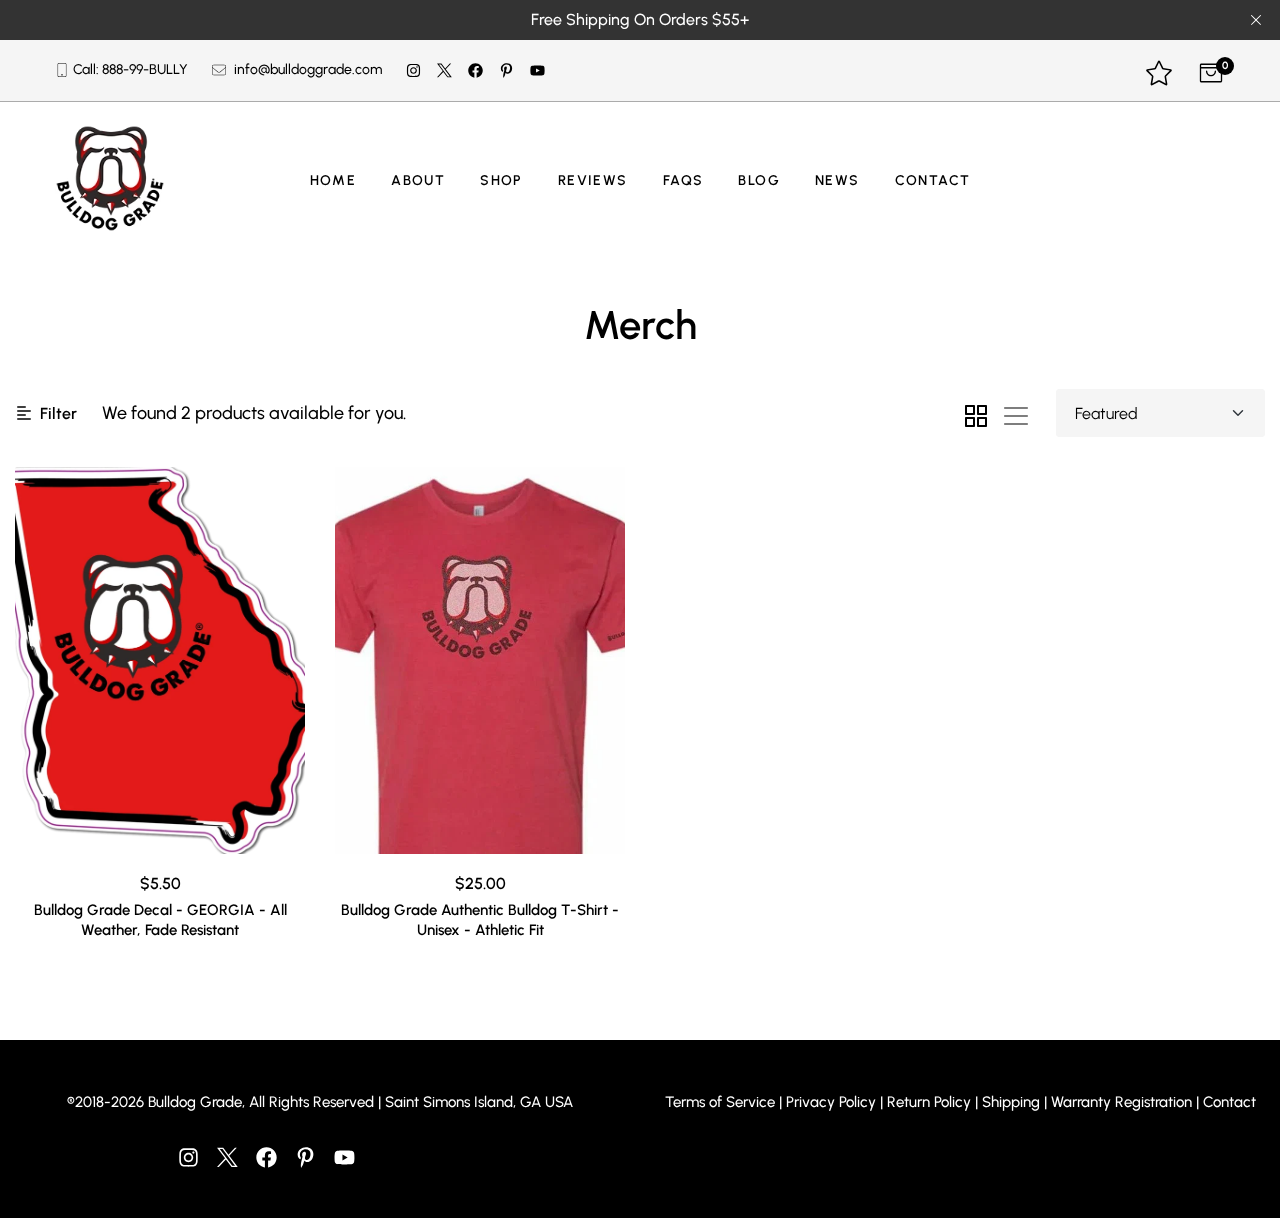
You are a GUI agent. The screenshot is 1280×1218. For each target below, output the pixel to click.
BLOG (759, 180)
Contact (1229, 1102)
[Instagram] (413, 71)
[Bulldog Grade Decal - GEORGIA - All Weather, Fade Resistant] (160, 660)
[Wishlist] (1159, 75)
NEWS (837, 180)
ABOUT (418, 180)
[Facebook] (475, 71)
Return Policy (929, 1102)
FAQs (683, 180)
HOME (333, 180)
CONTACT (933, 180)
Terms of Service (720, 1102)
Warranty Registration (1121, 1102)
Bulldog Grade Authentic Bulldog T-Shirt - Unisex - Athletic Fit (480, 920)
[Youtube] (537, 71)
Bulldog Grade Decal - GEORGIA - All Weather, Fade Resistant (160, 920)
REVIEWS (593, 180)
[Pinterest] (506, 71)
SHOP (501, 180)
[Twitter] (444, 71)
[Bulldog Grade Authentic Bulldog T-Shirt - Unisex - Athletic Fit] (480, 660)
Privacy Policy (831, 1102)
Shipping (1011, 1102)
